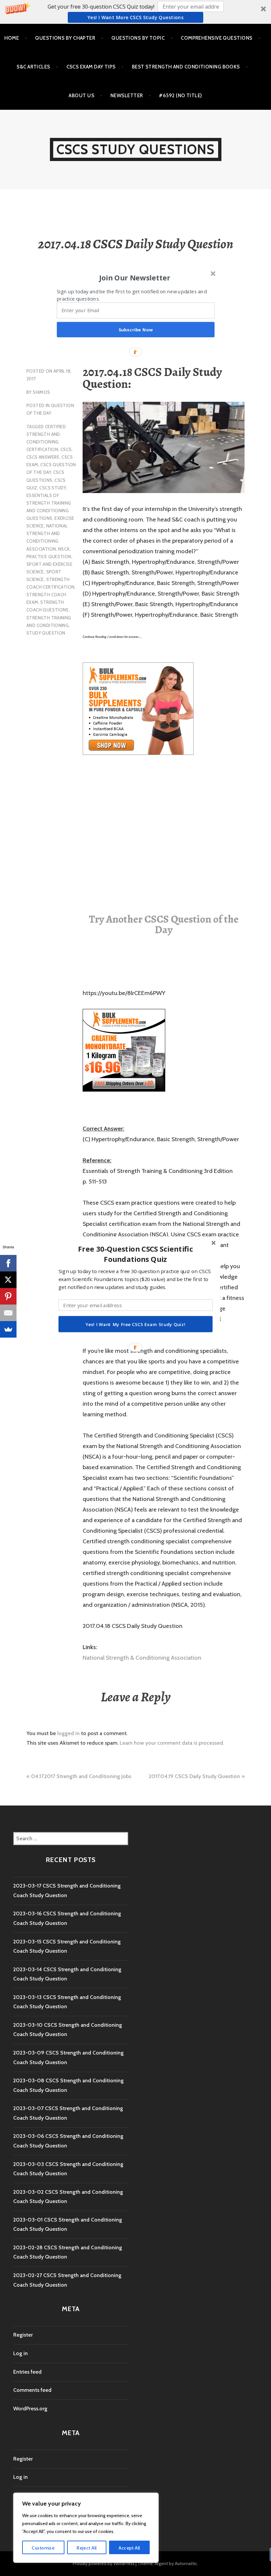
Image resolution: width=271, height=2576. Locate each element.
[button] (135, 1254)
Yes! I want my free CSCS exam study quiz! (135, 1324)
